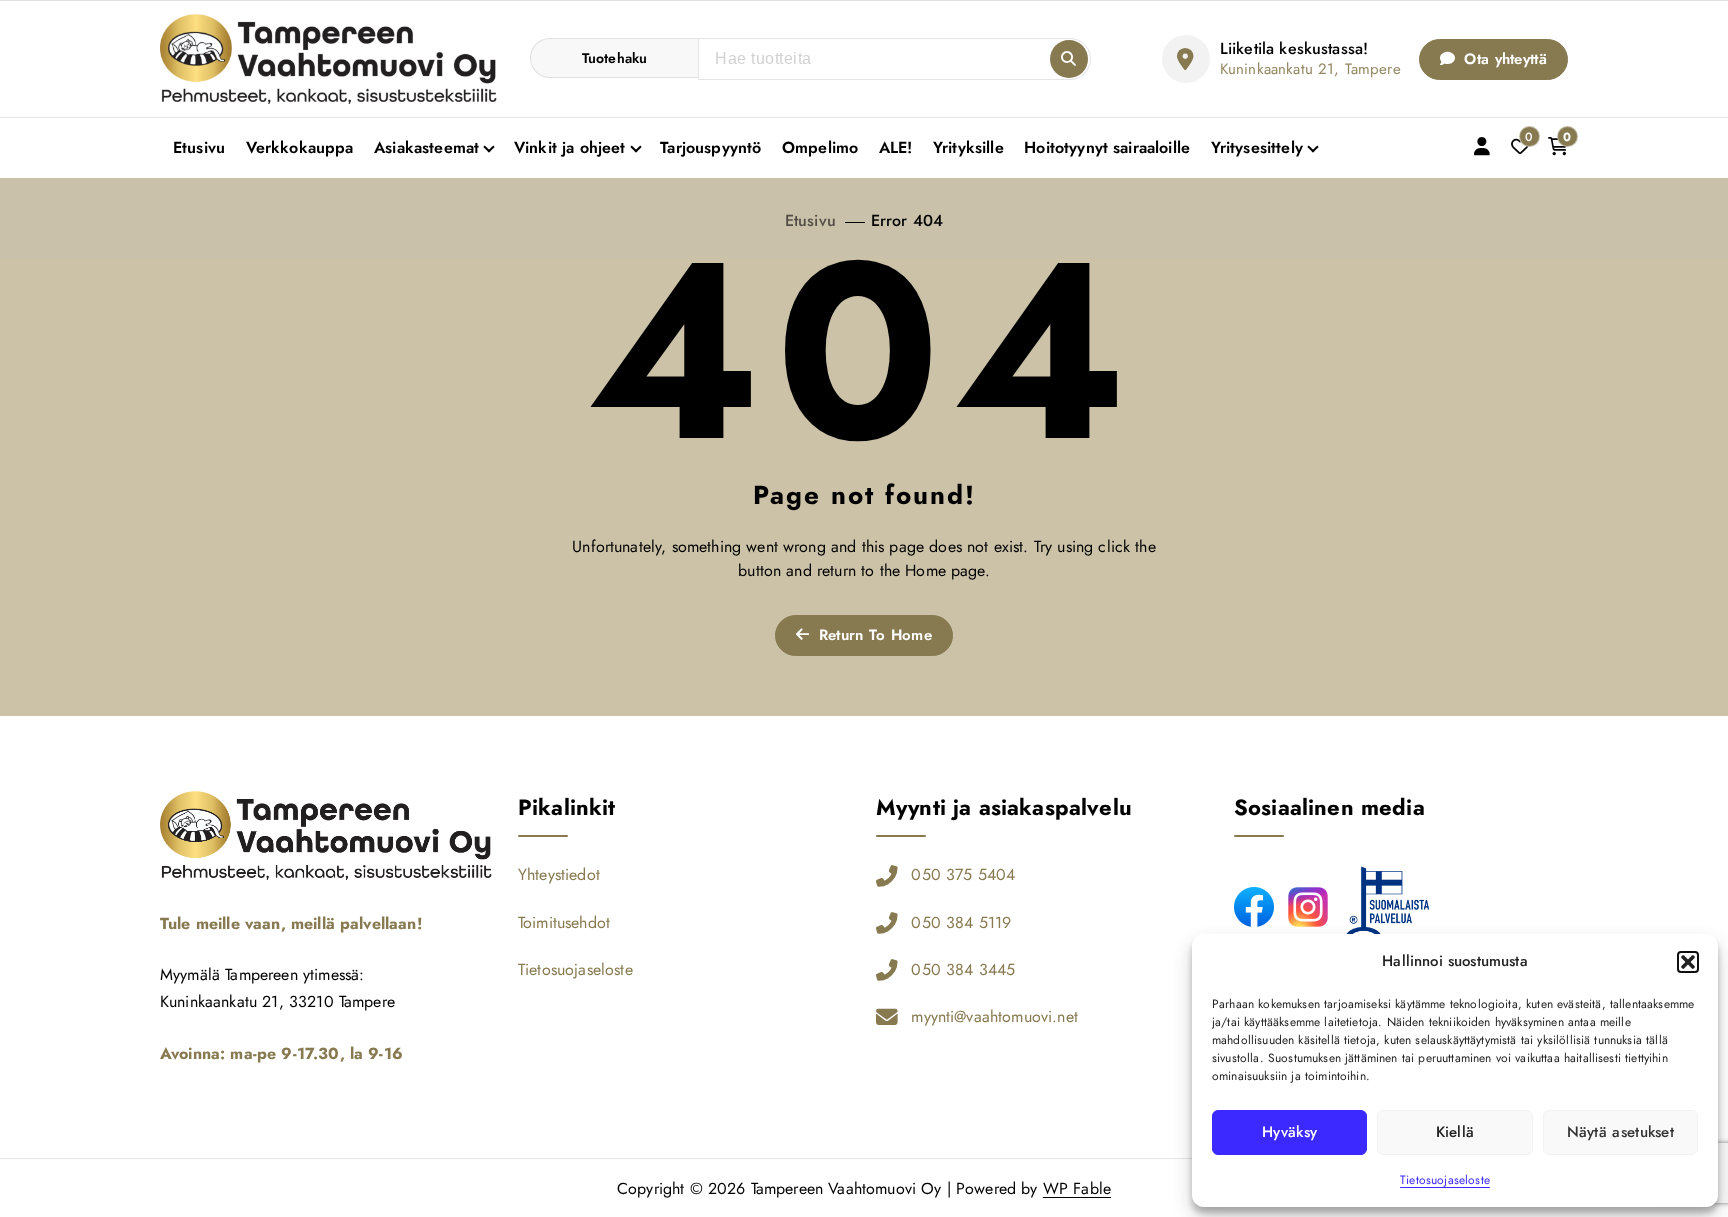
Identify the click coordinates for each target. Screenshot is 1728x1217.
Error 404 (907, 220)
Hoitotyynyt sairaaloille (1107, 147)
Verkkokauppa (300, 147)
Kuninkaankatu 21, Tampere (1310, 69)
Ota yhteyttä (1503, 59)
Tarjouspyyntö (710, 147)
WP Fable (1077, 1188)
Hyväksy (1289, 1132)
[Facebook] (1254, 907)
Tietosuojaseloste (1445, 1180)
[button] (1688, 962)
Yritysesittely (1257, 147)
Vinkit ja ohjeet (570, 147)
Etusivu (199, 147)
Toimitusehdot (564, 922)
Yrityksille (968, 147)
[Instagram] (1308, 907)
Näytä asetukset (1621, 1132)
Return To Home (872, 635)
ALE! (896, 147)
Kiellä (1455, 1132)
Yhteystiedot (559, 874)
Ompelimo (820, 147)
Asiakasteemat (426, 147)
